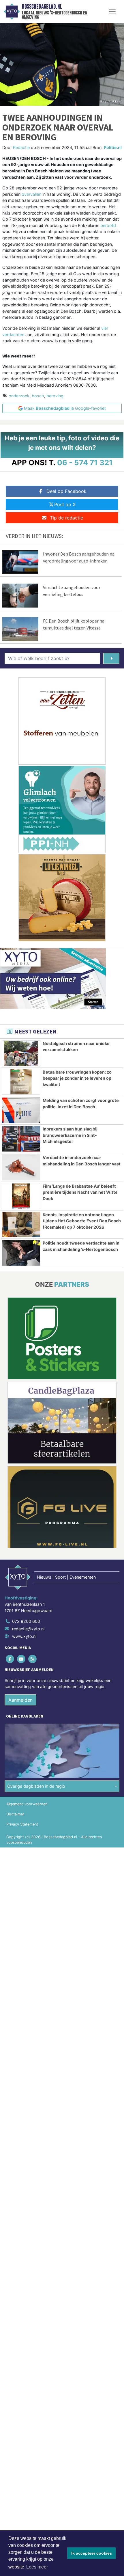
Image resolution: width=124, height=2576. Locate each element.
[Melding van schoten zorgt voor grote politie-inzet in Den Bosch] (21, 1110)
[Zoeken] (111, 658)
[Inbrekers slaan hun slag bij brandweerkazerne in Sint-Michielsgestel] (21, 1139)
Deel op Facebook (66, 491)
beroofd (108, 225)
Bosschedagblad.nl (42, 7)
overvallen (31, 194)
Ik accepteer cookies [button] (92, 2553)
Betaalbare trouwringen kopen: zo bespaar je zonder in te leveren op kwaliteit (77, 1078)
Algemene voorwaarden (27, 1804)
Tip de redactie (66, 518)
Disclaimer (15, 1814)
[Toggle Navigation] (112, 12)
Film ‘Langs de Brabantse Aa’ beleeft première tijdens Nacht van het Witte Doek (80, 1192)
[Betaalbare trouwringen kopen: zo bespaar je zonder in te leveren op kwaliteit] (21, 1082)
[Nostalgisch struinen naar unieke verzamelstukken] (21, 1053)
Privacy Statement (22, 1824)
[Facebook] (10, 1659)
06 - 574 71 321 (85, 462)
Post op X (65, 504)
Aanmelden (20, 1700)
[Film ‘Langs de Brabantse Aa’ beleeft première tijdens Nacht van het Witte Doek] (21, 1196)
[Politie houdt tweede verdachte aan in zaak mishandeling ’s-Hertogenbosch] (21, 1253)
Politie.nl (113, 147)
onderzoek (19, 396)
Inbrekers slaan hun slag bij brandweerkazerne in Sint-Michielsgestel (70, 1135)
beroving (55, 396)
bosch (38, 396)
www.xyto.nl (24, 1636)
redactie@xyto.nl (28, 1629)
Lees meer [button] (37, 2567)
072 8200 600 (26, 1621)
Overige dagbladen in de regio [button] (36, 1786)
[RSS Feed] (33, 1659)
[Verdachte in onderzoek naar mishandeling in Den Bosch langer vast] (21, 1167)
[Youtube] (21, 1659)
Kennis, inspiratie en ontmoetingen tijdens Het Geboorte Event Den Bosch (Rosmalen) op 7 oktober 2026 (82, 1221)
